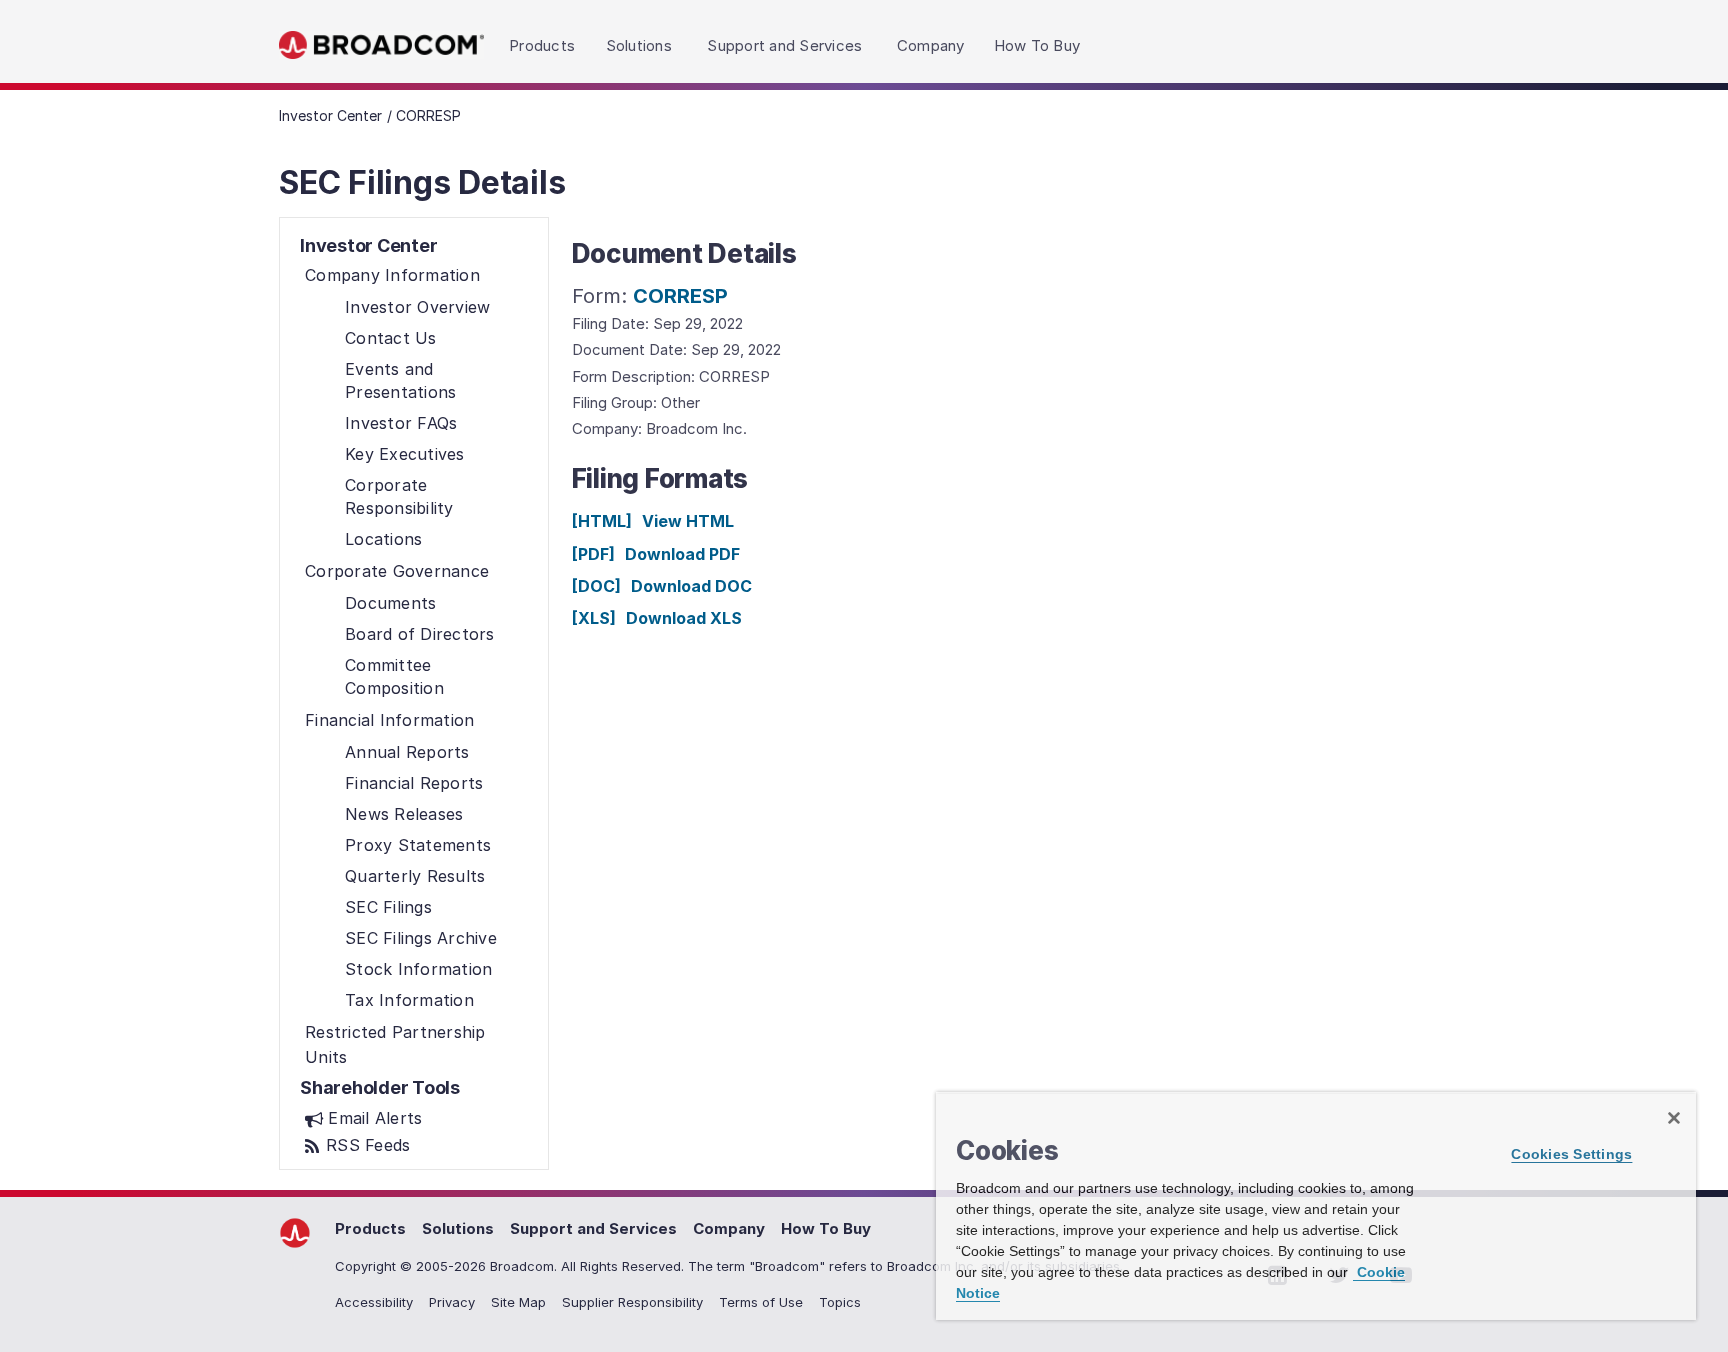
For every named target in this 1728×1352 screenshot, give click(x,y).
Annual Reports (407, 752)
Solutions (458, 1228)
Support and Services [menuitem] (784, 45)
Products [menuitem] (542, 45)
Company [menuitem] (931, 45)
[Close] (1674, 1118)
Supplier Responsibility (632, 1302)
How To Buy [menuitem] (1037, 45)
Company (729, 1228)
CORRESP (680, 296)
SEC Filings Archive (421, 938)
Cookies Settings (1571, 1154)
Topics (840, 1302)
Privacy (452, 1302)
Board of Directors (420, 634)
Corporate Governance (397, 571)
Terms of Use (761, 1302)
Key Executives (405, 454)
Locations (383, 539)
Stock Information (418, 969)
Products (370, 1228)
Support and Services (593, 1228)
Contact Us (391, 338)
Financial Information (389, 720)
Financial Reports (414, 783)
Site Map (518, 1302)
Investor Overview (417, 307)
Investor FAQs (401, 423)
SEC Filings (388, 907)
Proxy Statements (418, 845)
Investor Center (330, 115)
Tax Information (409, 1000)
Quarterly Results (415, 876)
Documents (390, 603)
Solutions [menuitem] (639, 45)
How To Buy (826, 1228)
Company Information (392, 275)
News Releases (404, 814)
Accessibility (374, 1302)
